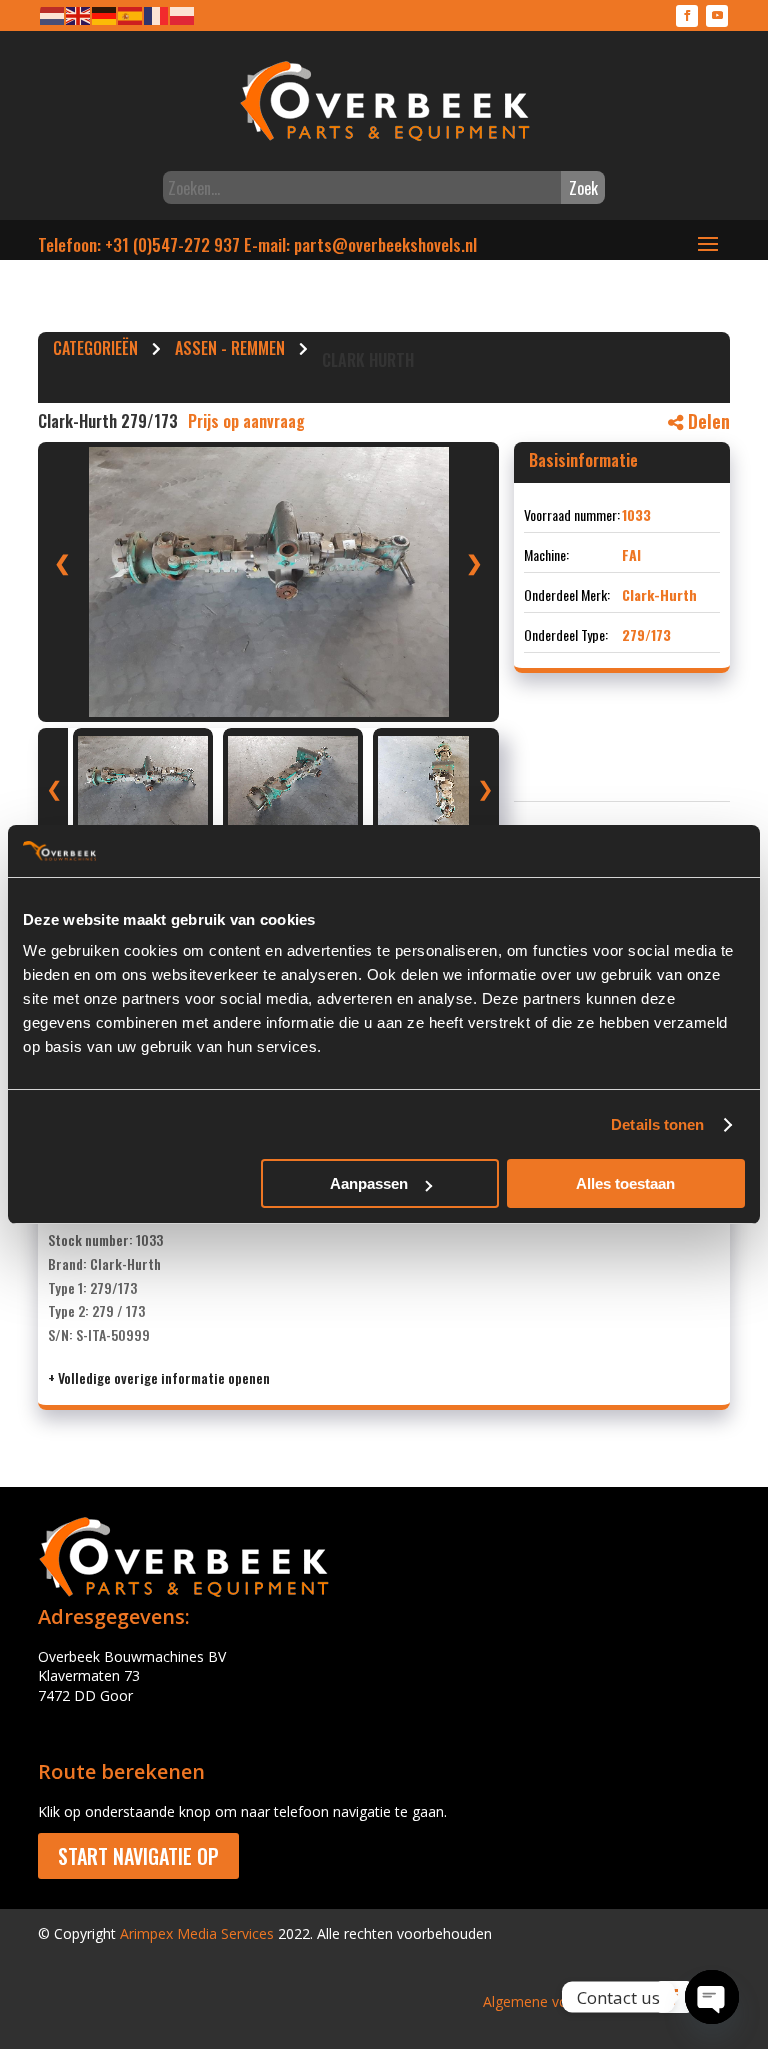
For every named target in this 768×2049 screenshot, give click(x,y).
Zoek (583, 188)
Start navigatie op (138, 1856)
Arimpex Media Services (197, 1933)
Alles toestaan (625, 1183)
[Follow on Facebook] (687, 16)
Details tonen (657, 1124)
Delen (706, 421)
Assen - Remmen (230, 351)
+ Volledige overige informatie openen (159, 1377)
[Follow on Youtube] (717, 16)
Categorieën (95, 351)
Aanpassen (369, 1183)
